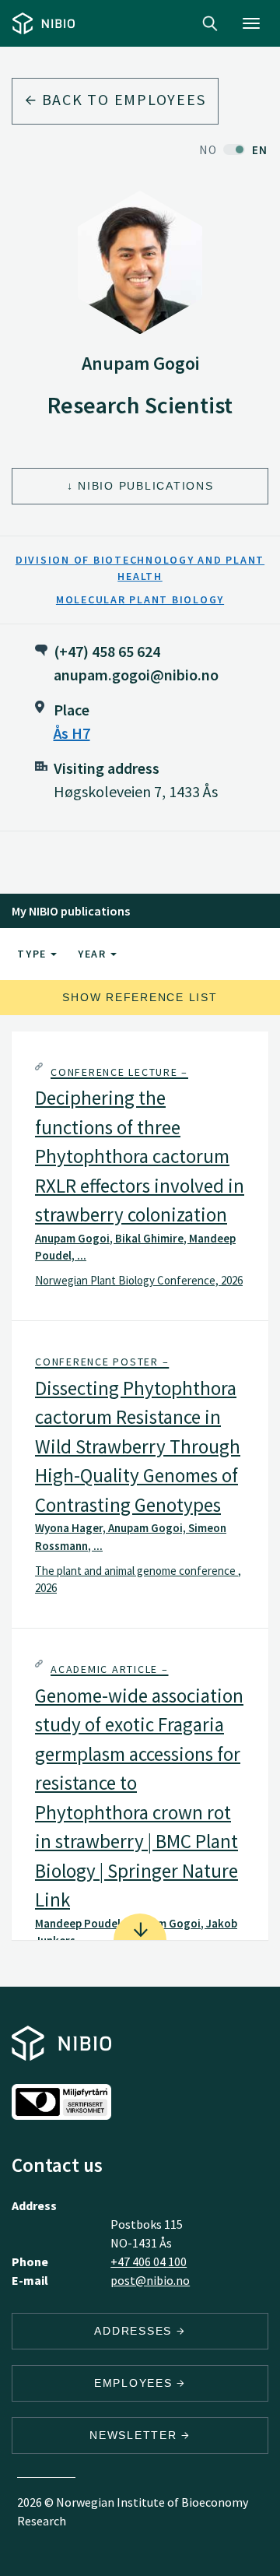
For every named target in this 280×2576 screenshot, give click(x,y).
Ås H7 (72, 733)
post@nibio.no (150, 2280)
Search (210, 23)
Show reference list (140, 997)
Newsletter (135, 2435)
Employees (136, 2383)
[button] (140, 1176)
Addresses (135, 2331)
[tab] (140, 1176)
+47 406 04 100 (149, 2261)
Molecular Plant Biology (140, 599)
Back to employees (122, 99)
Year (94, 954)
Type (34, 954)
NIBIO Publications (146, 486)
